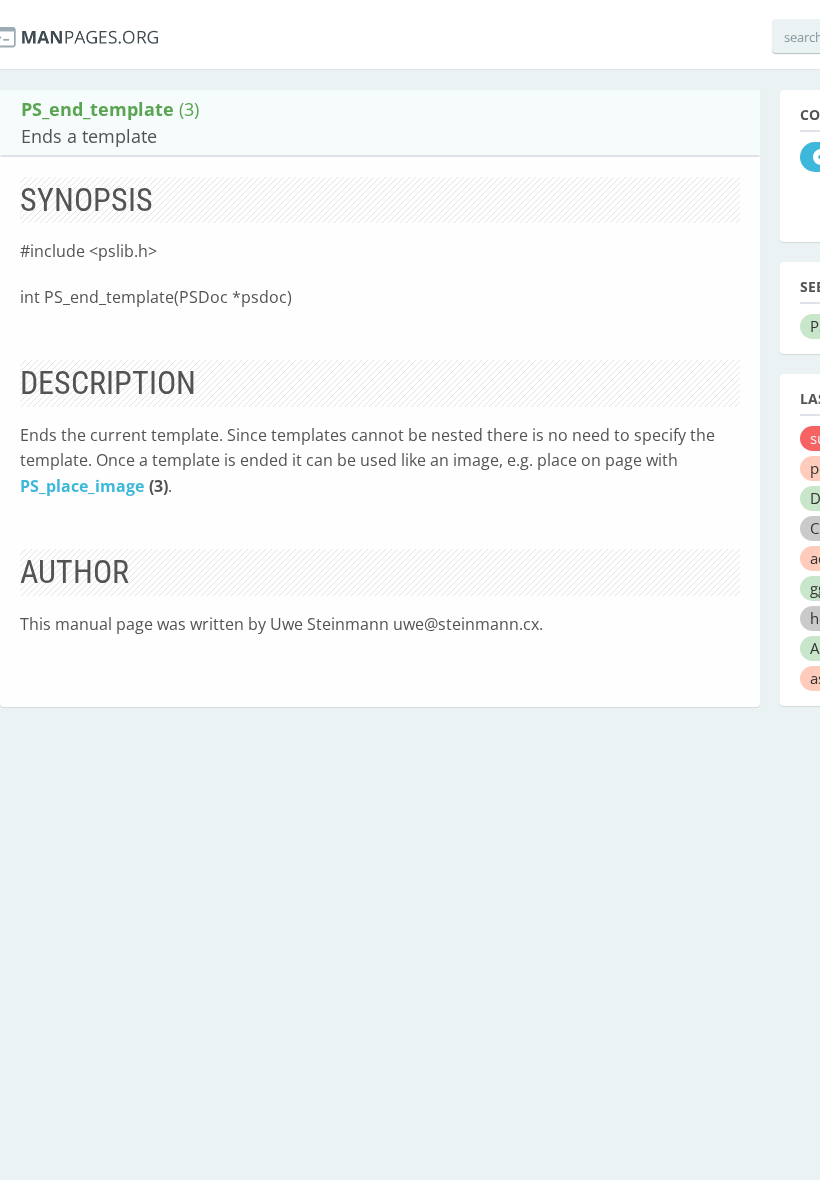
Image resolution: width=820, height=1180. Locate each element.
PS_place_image (82, 486)
